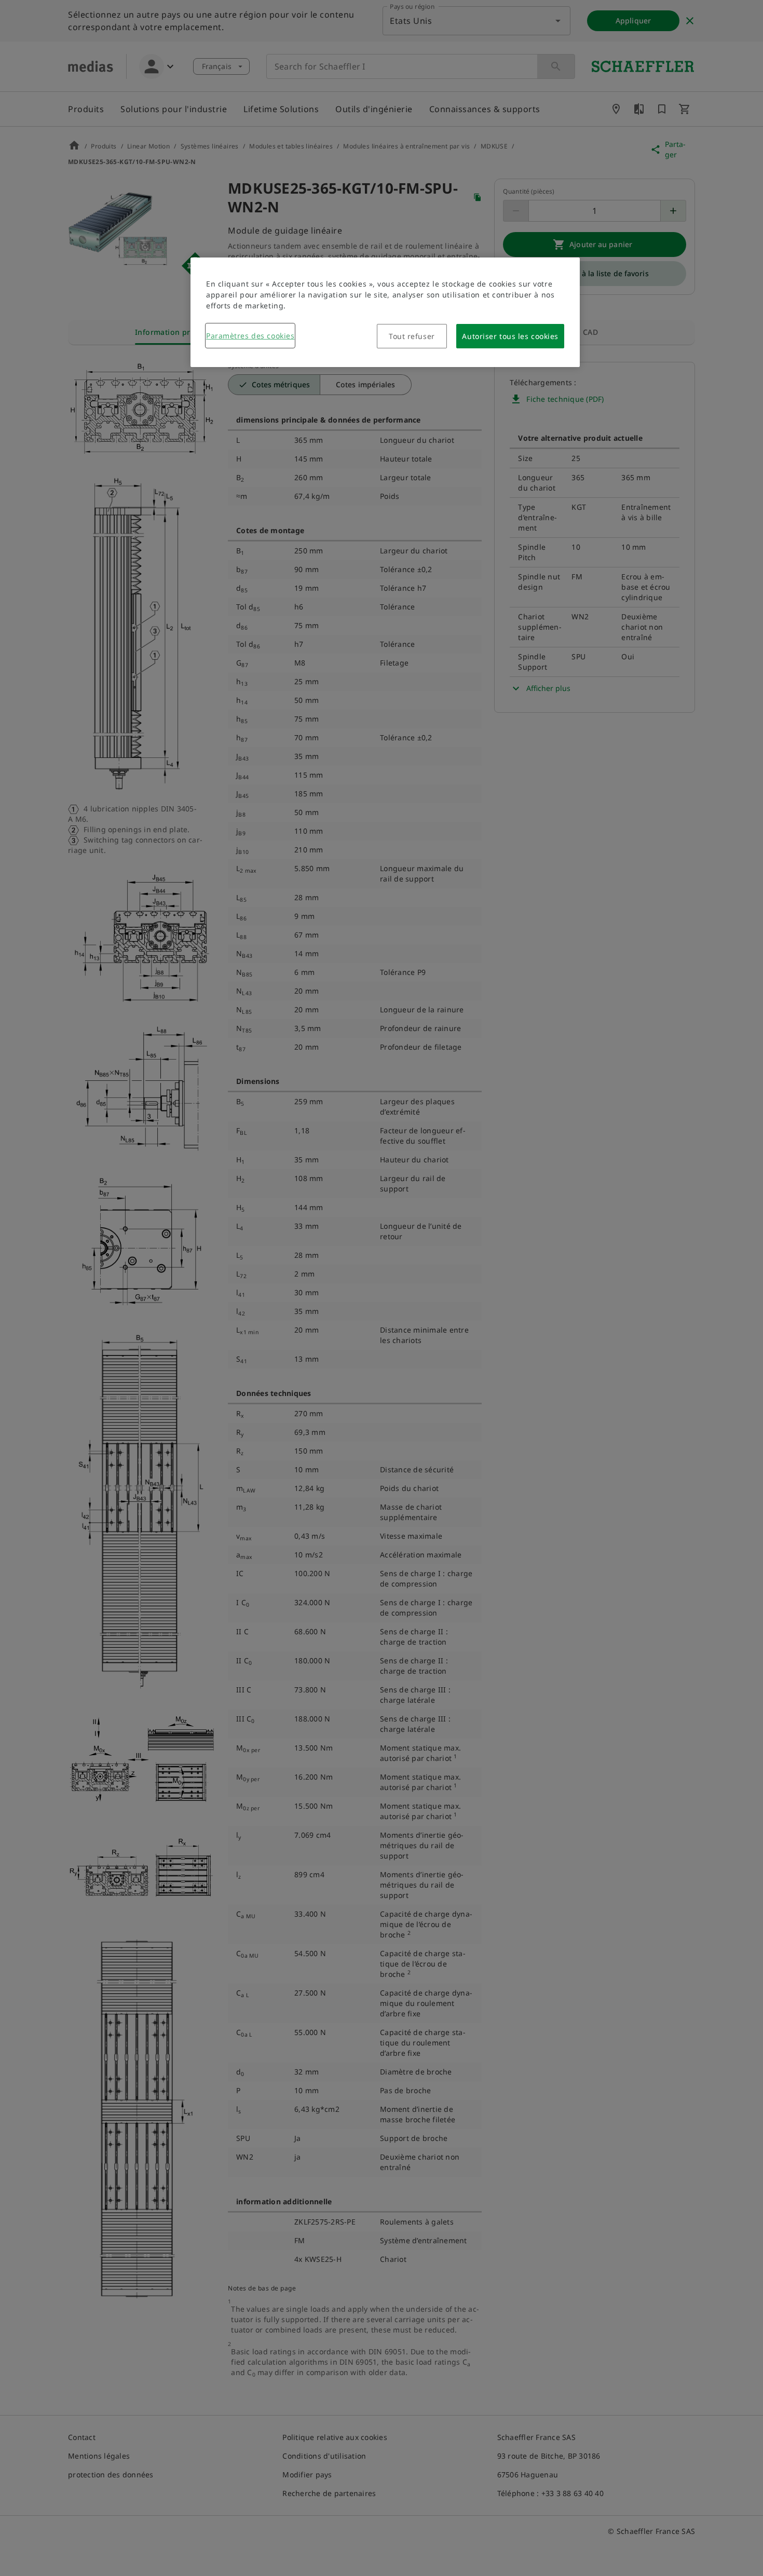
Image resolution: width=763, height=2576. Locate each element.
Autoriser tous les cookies (510, 336)
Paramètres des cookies (250, 336)
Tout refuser (412, 336)
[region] (385, 312)
